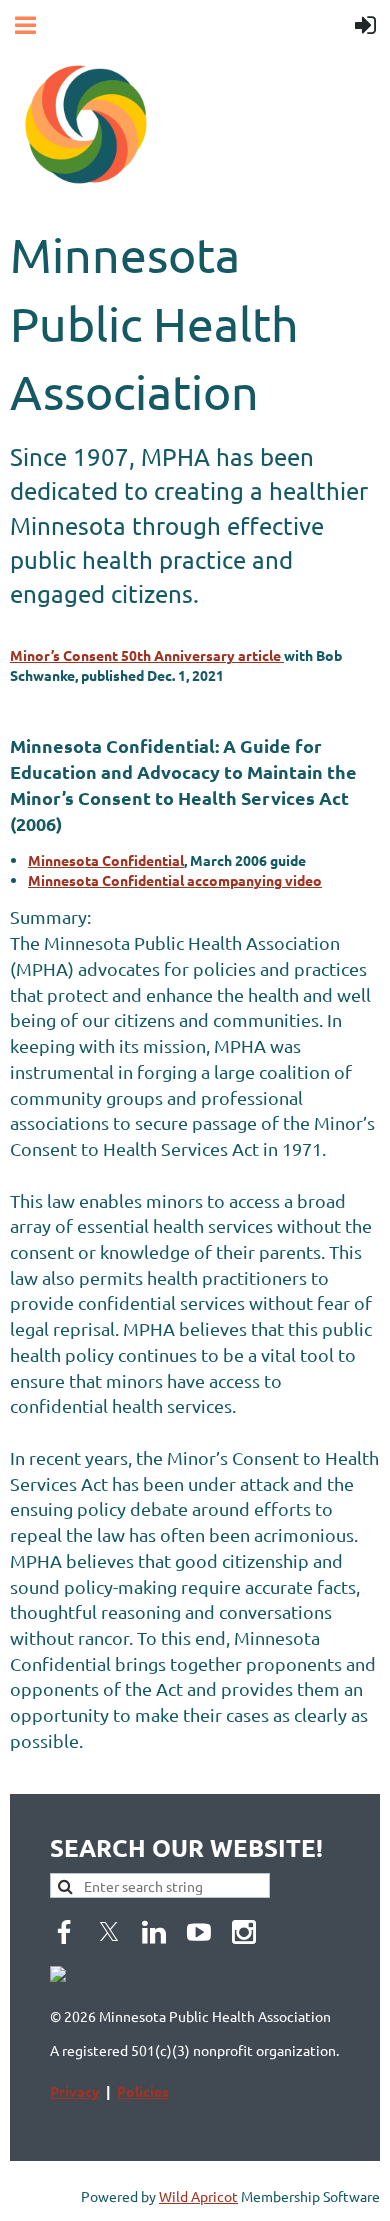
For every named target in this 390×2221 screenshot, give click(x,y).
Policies (143, 2091)
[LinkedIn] (154, 1932)
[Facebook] (64, 1932)
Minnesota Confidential (106, 860)
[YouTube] (199, 1932)
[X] (109, 1932)
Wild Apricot (198, 2196)
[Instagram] (244, 1932)
